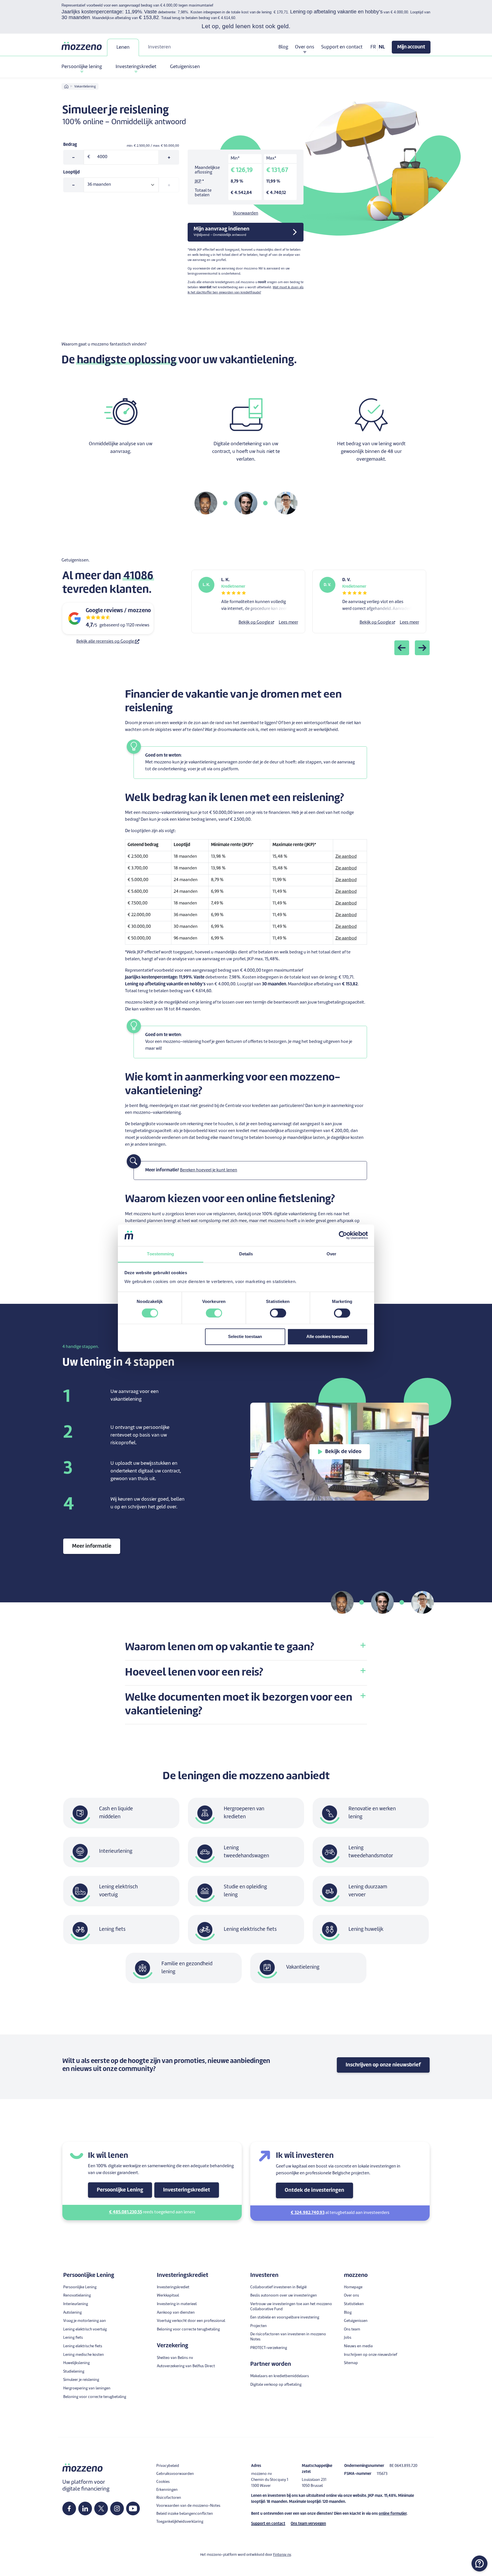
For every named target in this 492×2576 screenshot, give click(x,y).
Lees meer (288, 623)
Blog (283, 47)
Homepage (353, 2287)
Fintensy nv (282, 2555)
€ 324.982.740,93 (308, 2213)
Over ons (351, 2296)
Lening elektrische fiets (83, 2346)
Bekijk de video (343, 1452)
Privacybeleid (168, 2466)
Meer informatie (92, 1546)
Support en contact (342, 47)
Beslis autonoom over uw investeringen (284, 2296)
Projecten (259, 2326)
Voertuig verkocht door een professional (191, 2321)
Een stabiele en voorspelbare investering (285, 2317)
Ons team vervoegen (308, 2524)
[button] (246, 1647)
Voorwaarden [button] (246, 214)
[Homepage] (82, 46)
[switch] (214, 1313)
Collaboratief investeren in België (278, 2287)
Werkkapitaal (168, 2296)
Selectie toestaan (245, 1337)
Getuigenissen (185, 67)
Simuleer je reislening (81, 2380)
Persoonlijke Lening (120, 2190)
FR (373, 47)
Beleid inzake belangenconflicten (185, 2514)
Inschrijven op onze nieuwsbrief (383, 2065)
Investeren (159, 47)
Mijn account (411, 47)
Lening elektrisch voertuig (85, 2329)
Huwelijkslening (76, 2363)
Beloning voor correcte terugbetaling (95, 2397)
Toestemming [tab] (160, 1254)
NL (382, 47)
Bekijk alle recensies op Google (106, 642)
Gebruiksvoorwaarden (175, 2474)
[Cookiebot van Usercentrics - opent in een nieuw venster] (343, 1235)
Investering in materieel (177, 2304)
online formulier (393, 2514)
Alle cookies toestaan (328, 1337)
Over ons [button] (305, 47)
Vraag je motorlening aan (85, 2321)
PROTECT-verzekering (269, 2348)
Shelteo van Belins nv (175, 2358)
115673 (382, 2474)
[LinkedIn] (85, 2508)
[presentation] (402, 648)
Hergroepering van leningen (87, 2388)
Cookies (163, 2482)
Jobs (348, 2338)
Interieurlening (76, 2304)
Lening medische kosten (84, 2355)
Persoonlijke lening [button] (82, 67)
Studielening (74, 2372)
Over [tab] (331, 1254)
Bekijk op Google (255, 623)
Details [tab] (246, 1254)
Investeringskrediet (187, 2190)
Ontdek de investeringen (314, 2190)
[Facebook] (69, 2508)
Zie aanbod (346, 857)
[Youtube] (133, 2508)
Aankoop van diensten (176, 2313)
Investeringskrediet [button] (136, 67)
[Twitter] (101, 2508)
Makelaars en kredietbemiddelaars (280, 2376)
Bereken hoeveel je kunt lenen (209, 1170)
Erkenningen (167, 2490)
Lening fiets (73, 2338)
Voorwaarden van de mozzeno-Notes (188, 2506)
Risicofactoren (169, 2498)
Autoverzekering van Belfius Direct (186, 2366)
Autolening (72, 2313)
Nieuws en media (358, 2346)
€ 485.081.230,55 (126, 2212)
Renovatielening (77, 2296)
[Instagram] (117, 2508)
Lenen (123, 47)
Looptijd (71, 172)
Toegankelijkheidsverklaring (180, 2522)
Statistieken (354, 2304)
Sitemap (351, 2363)
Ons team (352, 2329)
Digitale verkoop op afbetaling (276, 2385)
